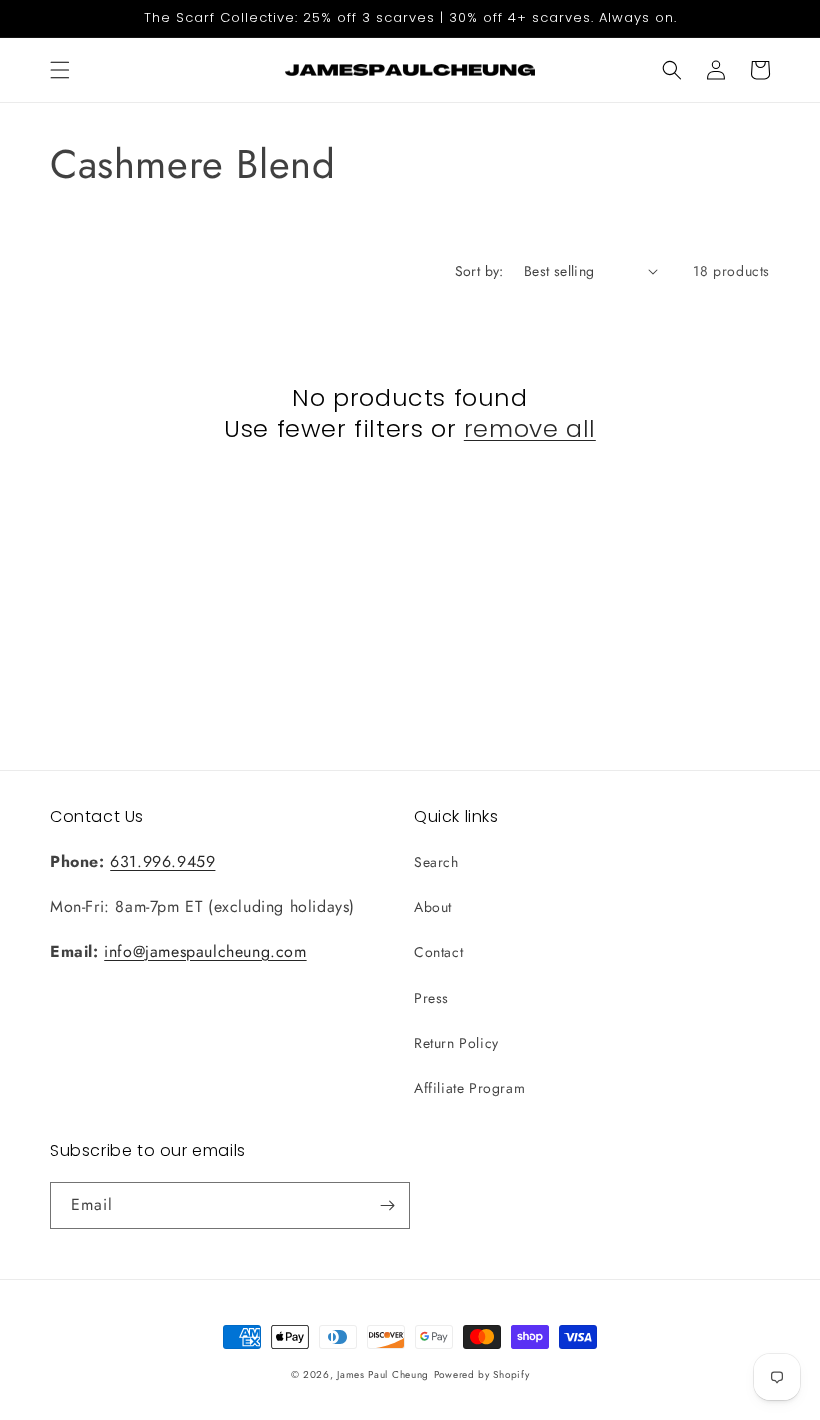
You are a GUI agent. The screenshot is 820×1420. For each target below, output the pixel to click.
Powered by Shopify (482, 1374)
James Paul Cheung (383, 1374)
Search (436, 862)
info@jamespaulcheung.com (205, 951)
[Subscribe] (387, 1205)
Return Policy (456, 1043)
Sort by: (479, 271)
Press (431, 998)
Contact (438, 952)
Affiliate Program (469, 1088)
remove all (530, 428)
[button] (60, 70)
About (433, 907)
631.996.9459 (162, 861)
